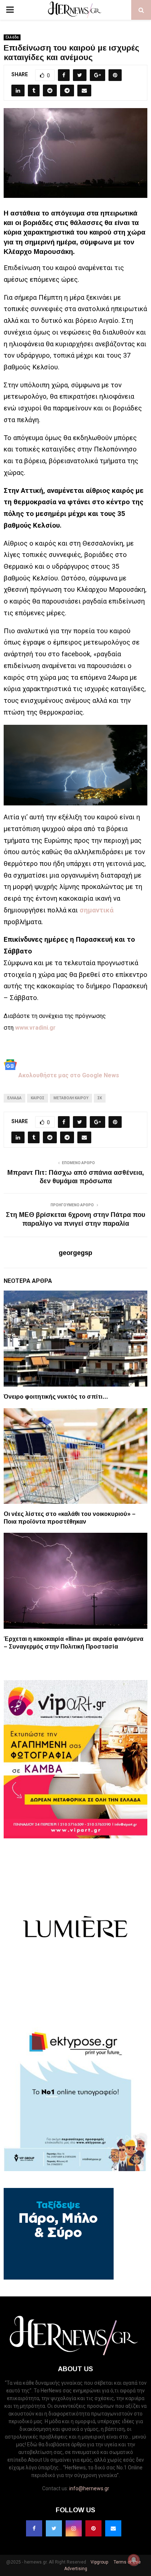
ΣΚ (100, 1098)
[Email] (113, 2528)
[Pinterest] (93, 2528)
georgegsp (75, 1253)
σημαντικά (97, 910)
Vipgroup (99, 2562)
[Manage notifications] (134, 2560)
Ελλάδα (12, 37)
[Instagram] (74, 2528)
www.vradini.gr (35, 1028)
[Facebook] (34, 2528)
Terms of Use (127, 2562)
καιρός (38, 1098)
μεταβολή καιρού (71, 1098)
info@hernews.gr (89, 2488)
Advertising (76, 2569)
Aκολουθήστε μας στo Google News (68, 1075)
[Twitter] (54, 2528)
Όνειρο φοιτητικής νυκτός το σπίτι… (56, 1397)
